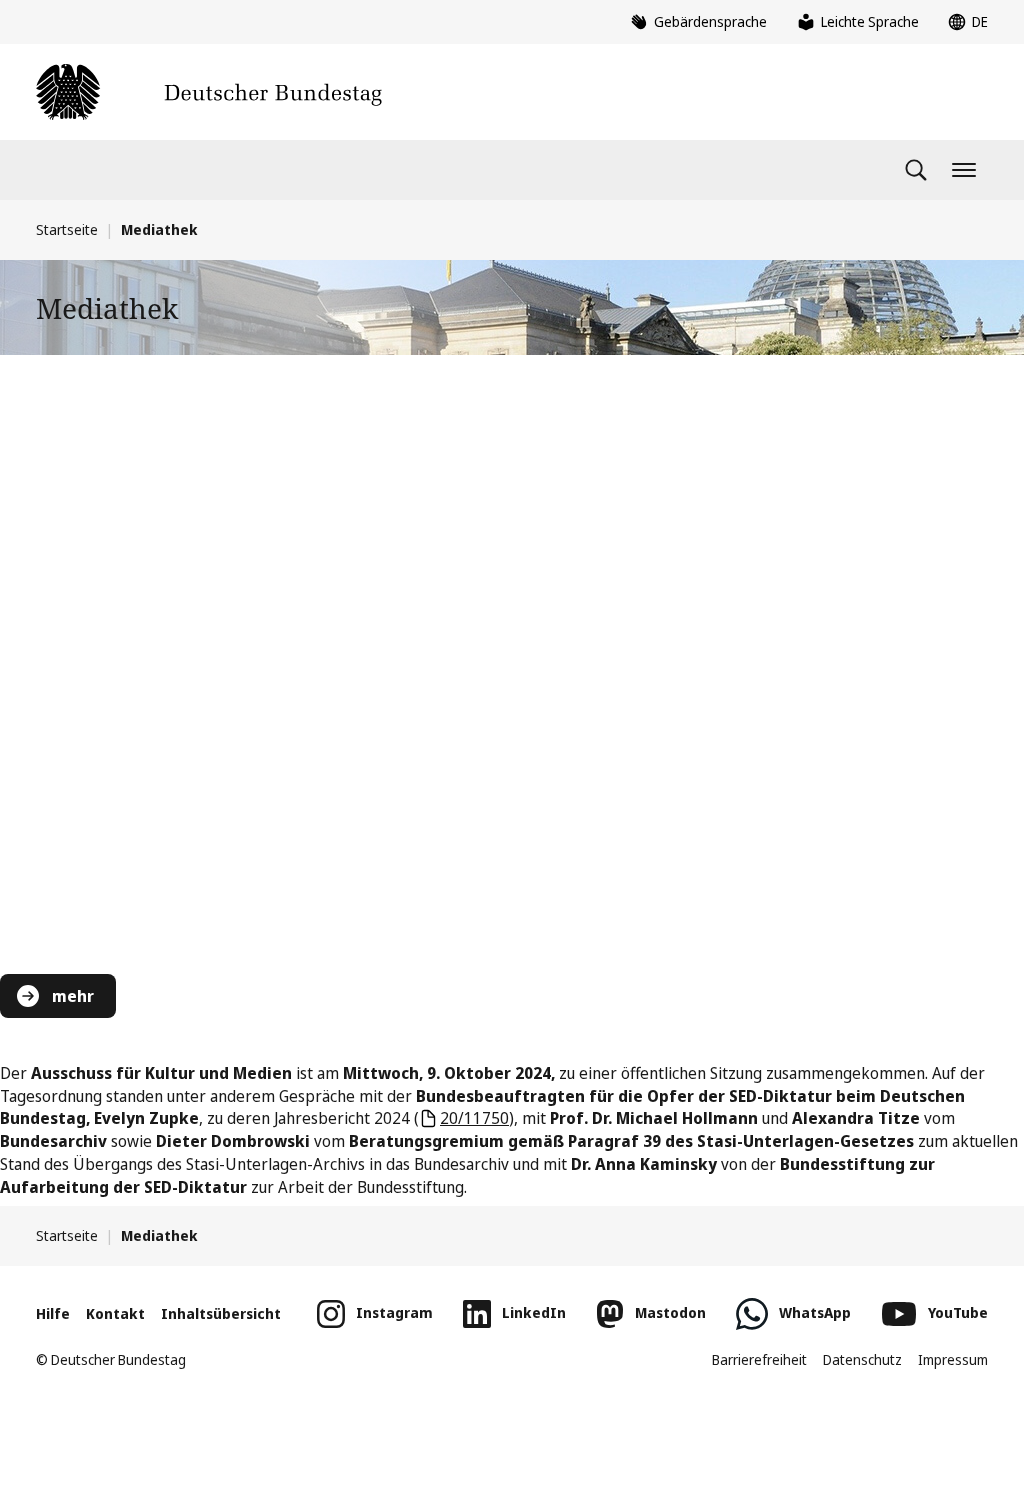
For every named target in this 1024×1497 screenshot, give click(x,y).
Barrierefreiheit (759, 1359)
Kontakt (115, 1313)
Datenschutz (862, 1359)
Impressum (953, 1359)
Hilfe (53, 1313)
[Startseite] (209, 92)
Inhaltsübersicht (221, 1313)
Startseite (67, 229)
